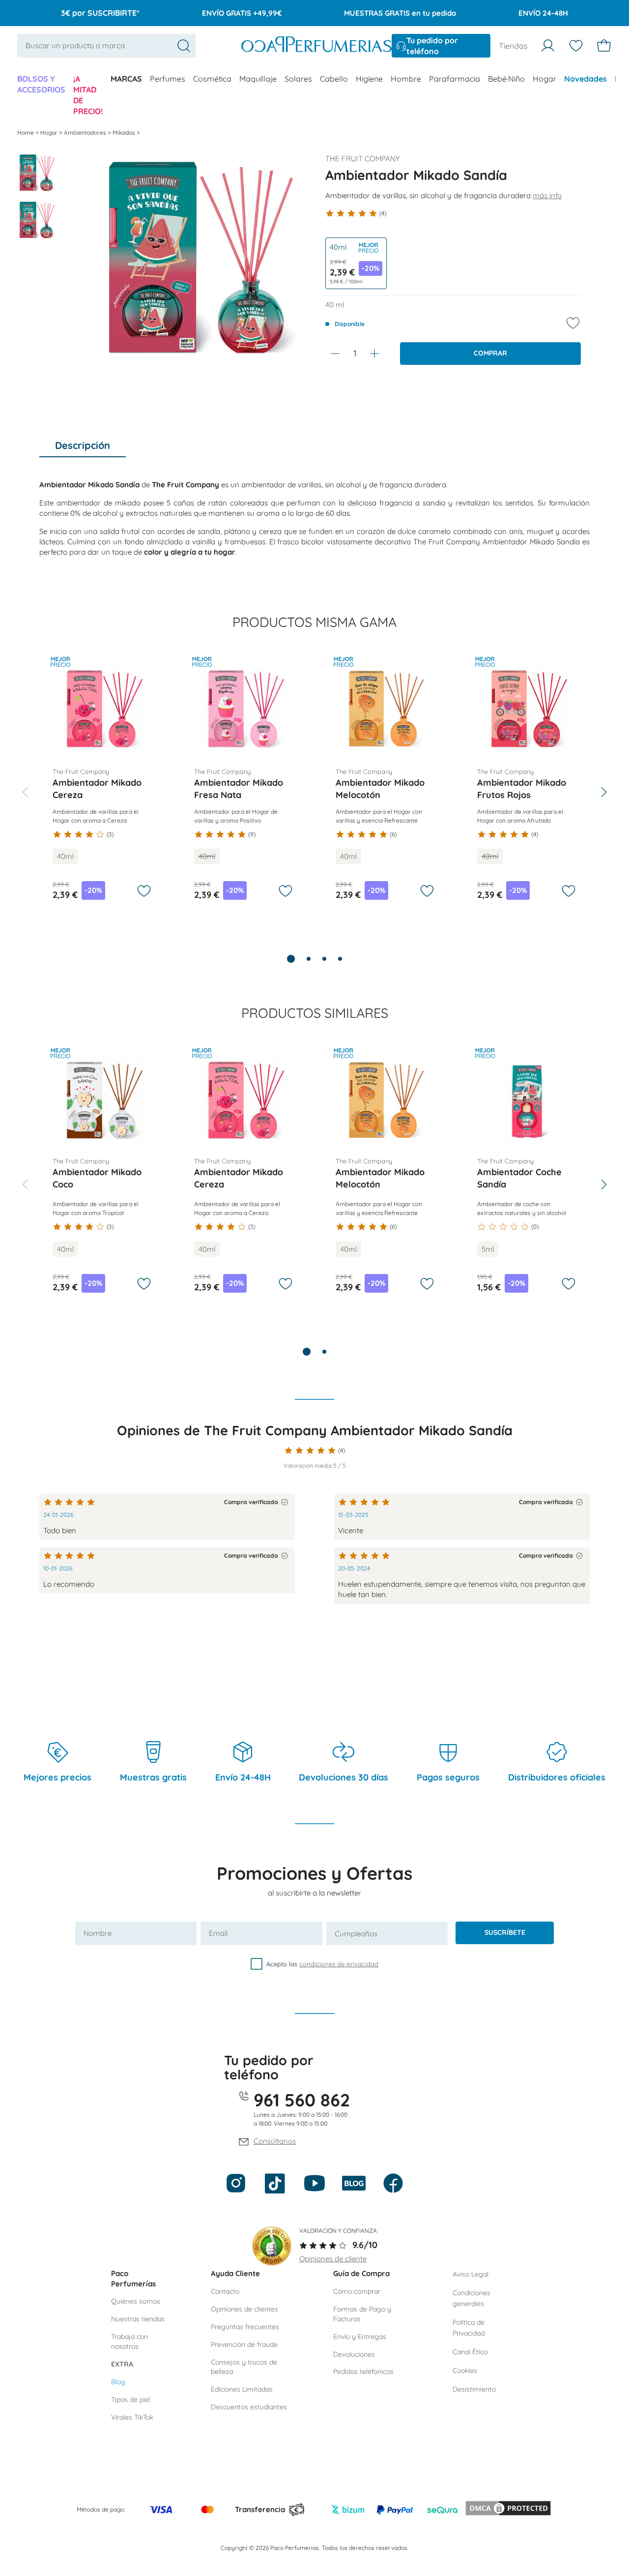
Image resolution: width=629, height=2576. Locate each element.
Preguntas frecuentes (245, 2327)
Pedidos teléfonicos (363, 2371)
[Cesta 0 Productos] (604, 46)
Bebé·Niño (506, 79)
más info (547, 195)
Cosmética (212, 79)
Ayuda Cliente (235, 2273)
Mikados (125, 133)
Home (26, 133)
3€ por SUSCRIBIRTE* (100, 13)
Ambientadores (86, 133)
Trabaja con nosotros (129, 2341)
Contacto (225, 2291)
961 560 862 (302, 2100)
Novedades (586, 79)
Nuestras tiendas (138, 2319)
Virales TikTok (132, 2417)
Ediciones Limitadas (242, 2389)
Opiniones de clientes (244, 2309)
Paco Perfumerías (133, 2279)
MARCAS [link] (126, 79)
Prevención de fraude (244, 2344)
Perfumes (168, 79)
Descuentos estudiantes (249, 2407)
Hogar (544, 79)
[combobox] (106, 45)
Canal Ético (470, 2352)
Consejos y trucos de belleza (244, 2367)
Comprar (490, 353)
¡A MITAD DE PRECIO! (88, 95)
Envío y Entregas (360, 2337)
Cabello (334, 79)
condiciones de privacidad (339, 1964)
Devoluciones (354, 2354)
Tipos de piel (131, 2399)
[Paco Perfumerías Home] (316, 45)
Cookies (465, 2370)
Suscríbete (505, 1932)
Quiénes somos (136, 2301)
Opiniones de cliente (333, 2259)
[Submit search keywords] (184, 46)
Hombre (406, 79)
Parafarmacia (455, 79)
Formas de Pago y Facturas (362, 2314)
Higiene (369, 79)
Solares (298, 79)
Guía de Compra (361, 2273)
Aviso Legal (471, 2274)
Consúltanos (275, 2141)
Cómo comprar (357, 2291)
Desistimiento (474, 2389)
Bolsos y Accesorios (41, 84)
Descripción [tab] (83, 445)
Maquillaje (258, 79)
